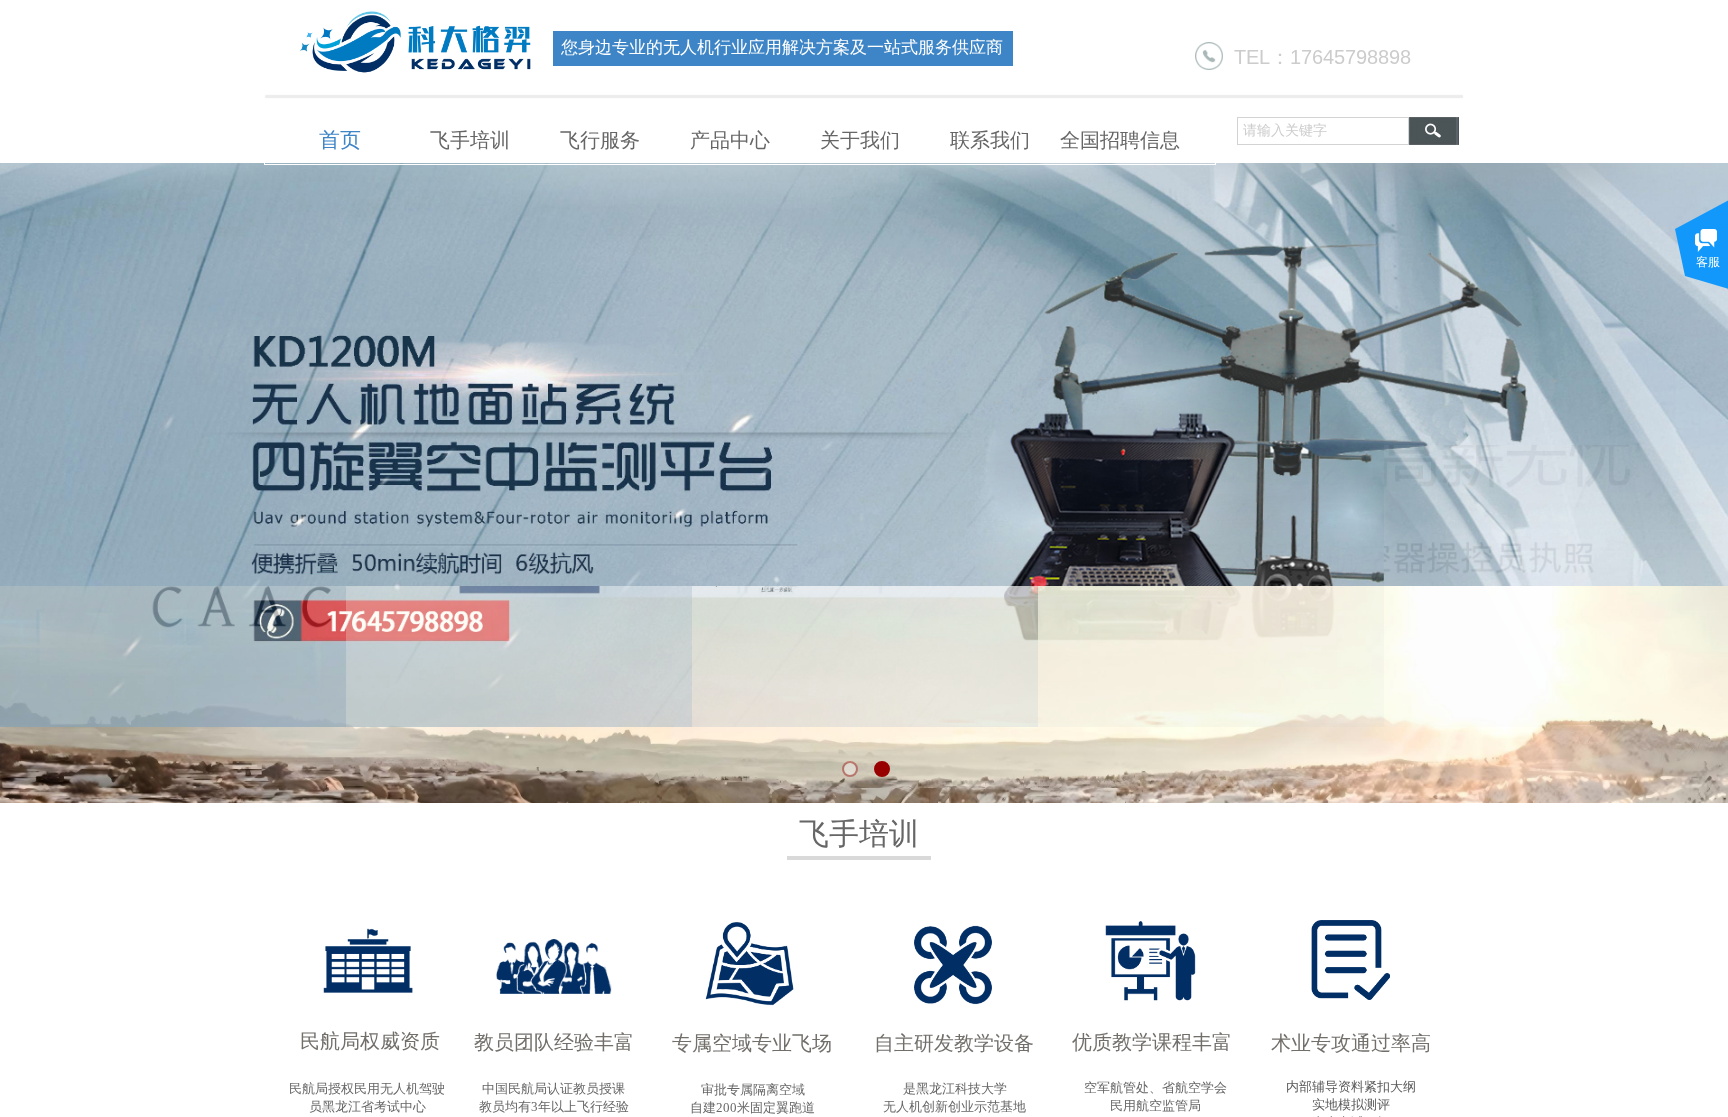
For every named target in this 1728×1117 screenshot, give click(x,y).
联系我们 (990, 140)
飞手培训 (470, 140)
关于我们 (860, 140)
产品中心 (730, 140)
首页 (340, 140)
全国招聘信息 (1120, 140)
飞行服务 (600, 140)
